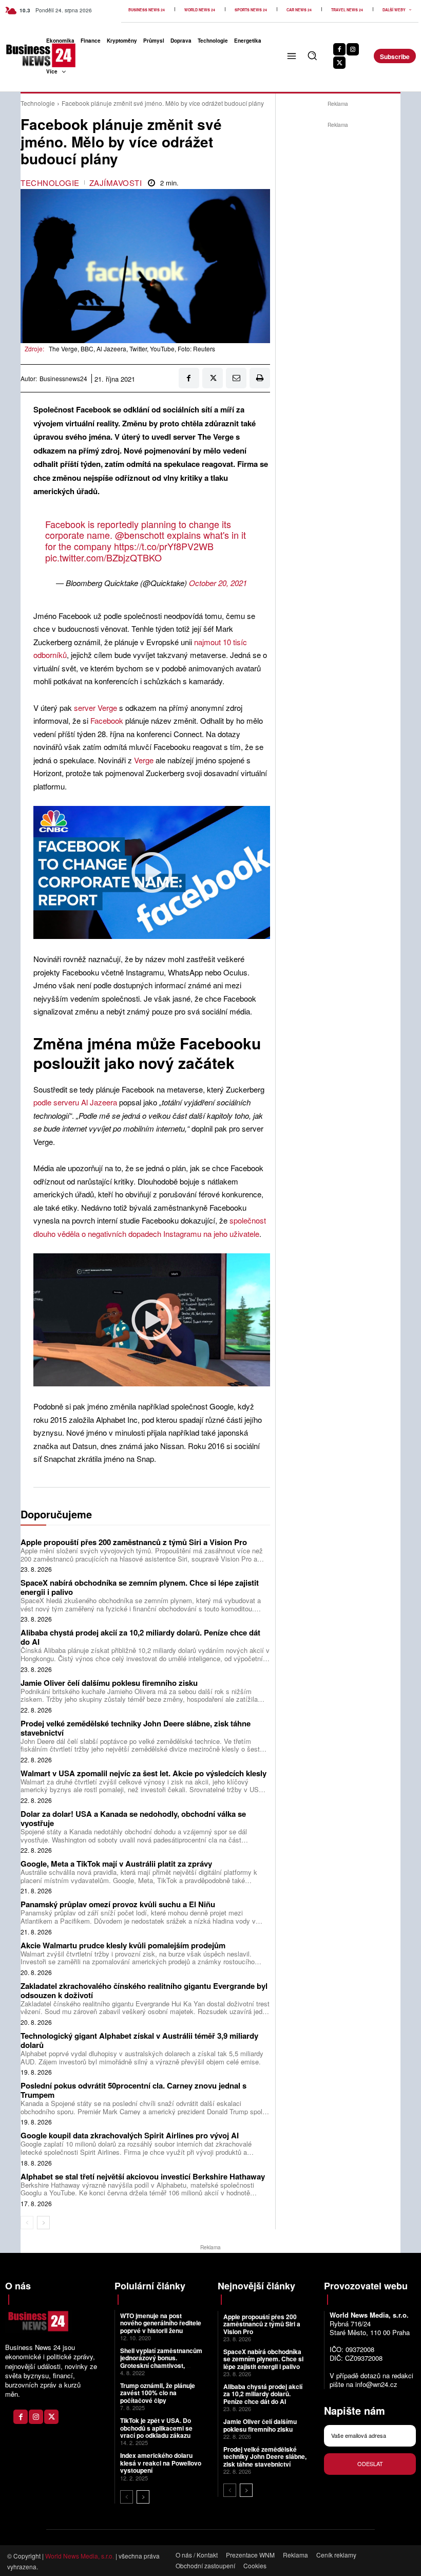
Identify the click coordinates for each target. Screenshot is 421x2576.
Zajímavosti (116, 183)
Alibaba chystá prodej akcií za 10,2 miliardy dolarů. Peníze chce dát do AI (140, 1637)
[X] (339, 63)
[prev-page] (27, 2223)
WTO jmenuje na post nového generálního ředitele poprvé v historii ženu (161, 2323)
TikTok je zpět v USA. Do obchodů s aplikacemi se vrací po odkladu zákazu (156, 2428)
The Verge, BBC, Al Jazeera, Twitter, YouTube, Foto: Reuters (132, 349)
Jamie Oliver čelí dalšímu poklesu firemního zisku (109, 1683)
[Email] (236, 378)
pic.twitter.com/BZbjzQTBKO (103, 557)
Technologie (38, 103)
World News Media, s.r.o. (80, 2556)
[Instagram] (353, 49)
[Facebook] (339, 49)
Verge (144, 760)
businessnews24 (63, 379)
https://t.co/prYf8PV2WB (164, 546)
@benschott (140, 535)
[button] (312, 55)
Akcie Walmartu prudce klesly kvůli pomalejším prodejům (123, 1945)
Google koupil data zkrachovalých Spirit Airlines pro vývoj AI (130, 2135)
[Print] (260, 378)
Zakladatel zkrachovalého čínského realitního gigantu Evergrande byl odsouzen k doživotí (144, 1990)
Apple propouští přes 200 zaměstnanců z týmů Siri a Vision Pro (134, 1542)
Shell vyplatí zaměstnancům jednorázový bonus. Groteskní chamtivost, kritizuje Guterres (161, 2362)
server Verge (95, 708)
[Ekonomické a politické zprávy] (19, 55)
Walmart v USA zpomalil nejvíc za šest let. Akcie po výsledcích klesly (143, 1773)
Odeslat (370, 2464)
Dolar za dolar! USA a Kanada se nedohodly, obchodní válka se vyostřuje (133, 1818)
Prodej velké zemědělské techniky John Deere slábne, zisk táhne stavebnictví (136, 1728)
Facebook (108, 720)
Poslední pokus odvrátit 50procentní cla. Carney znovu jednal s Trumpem (133, 2090)
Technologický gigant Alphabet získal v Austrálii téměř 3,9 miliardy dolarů (139, 2040)
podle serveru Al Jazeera (75, 1102)
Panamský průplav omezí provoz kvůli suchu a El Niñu (118, 1904)
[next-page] (43, 2223)
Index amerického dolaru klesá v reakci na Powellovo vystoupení (161, 2463)
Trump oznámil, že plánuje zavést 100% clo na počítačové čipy (158, 2393)
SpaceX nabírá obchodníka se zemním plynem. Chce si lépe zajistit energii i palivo (140, 1587)
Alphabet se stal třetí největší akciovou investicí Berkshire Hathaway (143, 2176)
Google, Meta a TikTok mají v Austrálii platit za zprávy (116, 1864)
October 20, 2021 (218, 583)
